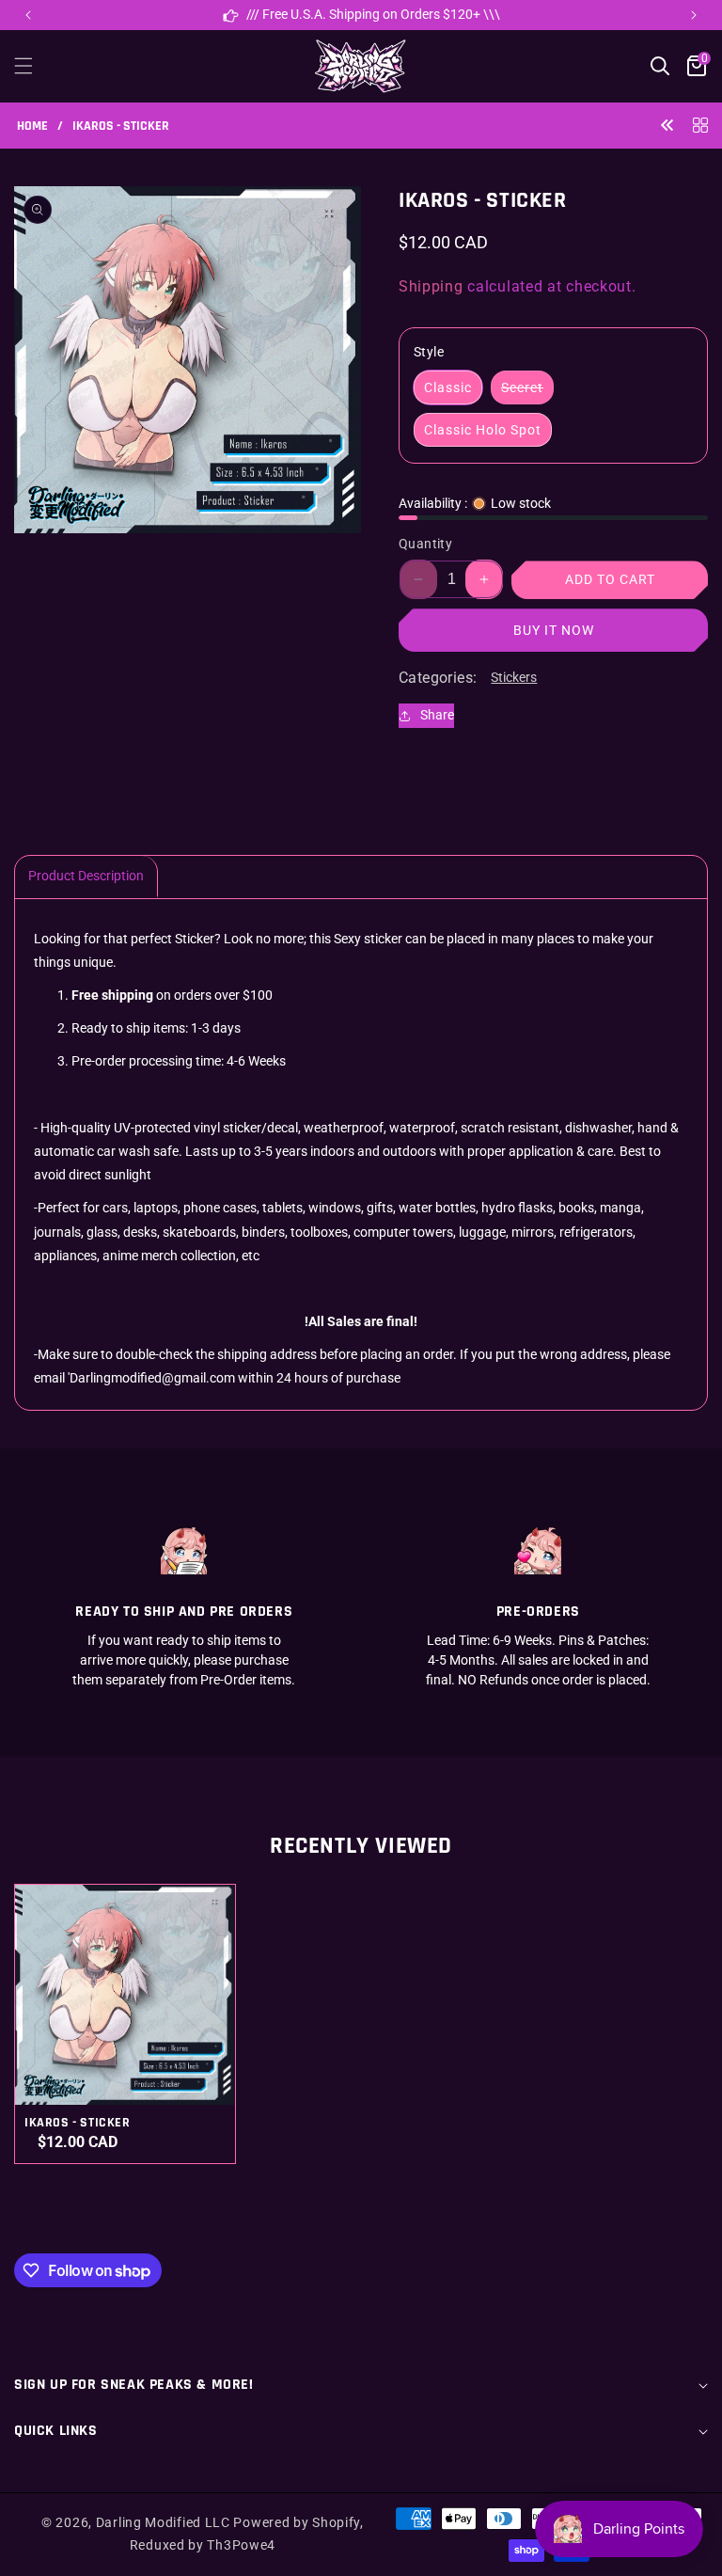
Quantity (425, 544)
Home (32, 126)
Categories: (438, 678)
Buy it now (554, 630)
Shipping (431, 286)
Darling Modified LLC (163, 2522)
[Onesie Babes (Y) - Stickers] (667, 125)
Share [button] (437, 715)
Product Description (86, 876)
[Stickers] (700, 125)
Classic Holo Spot (483, 430)
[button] (694, 15)
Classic (448, 387)
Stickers (514, 677)
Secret (527, 392)
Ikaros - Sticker (78, 2123)
